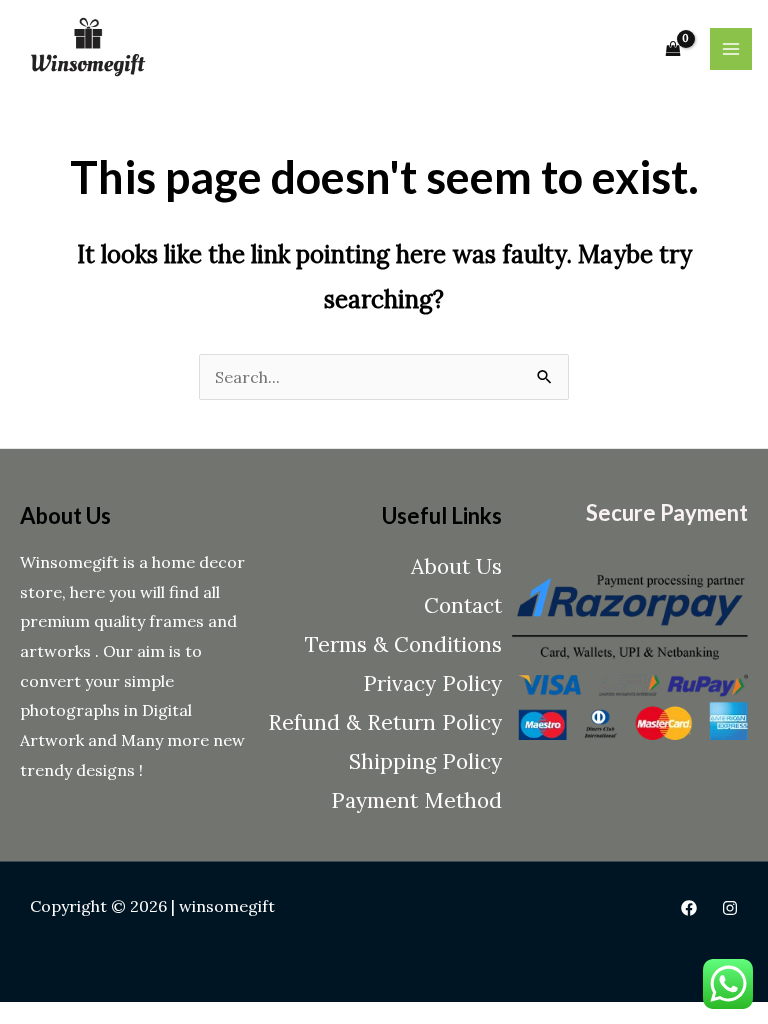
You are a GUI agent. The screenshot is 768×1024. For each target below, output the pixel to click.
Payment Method (416, 800)
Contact (463, 605)
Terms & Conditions (403, 644)
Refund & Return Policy (385, 722)
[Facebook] (689, 908)
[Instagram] (730, 908)
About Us (456, 566)
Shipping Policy (425, 761)
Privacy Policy (432, 683)
